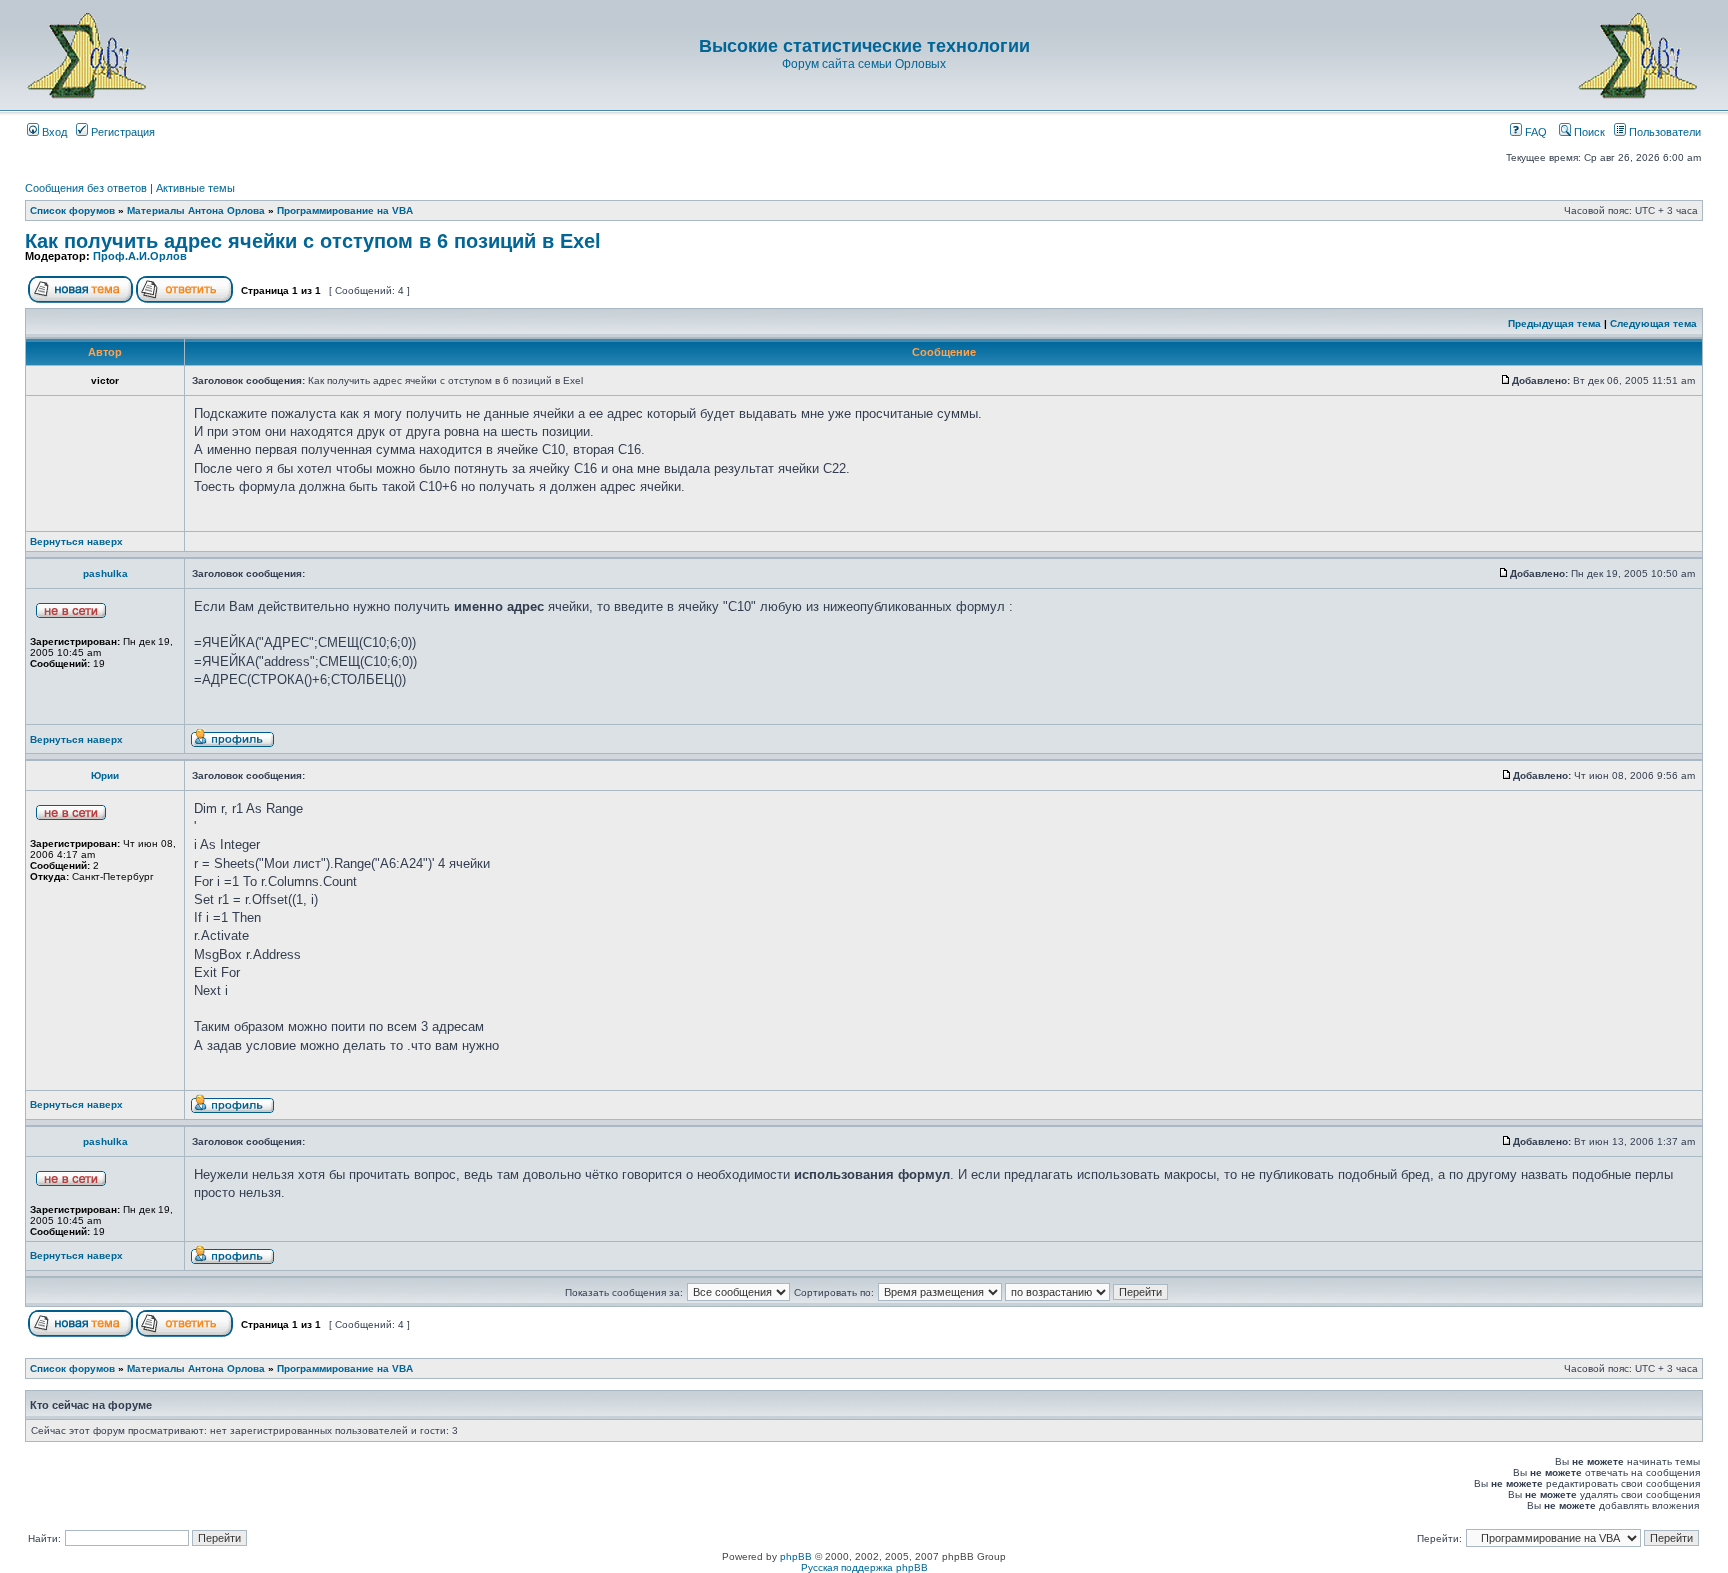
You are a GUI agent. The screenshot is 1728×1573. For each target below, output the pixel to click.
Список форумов (72, 210)
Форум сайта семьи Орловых (864, 64)
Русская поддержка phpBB (864, 1567)
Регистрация (121, 132)
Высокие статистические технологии (864, 46)
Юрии (105, 775)
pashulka (105, 573)
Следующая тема (1653, 323)
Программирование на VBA (345, 210)
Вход (53, 132)
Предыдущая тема (1554, 323)
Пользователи (1663, 132)
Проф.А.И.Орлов (140, 256)
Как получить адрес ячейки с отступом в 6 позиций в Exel (313, 241)
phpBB (796, 1556)
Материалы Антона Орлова (196, 210)
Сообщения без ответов (86, 188)
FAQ (1534, 132)
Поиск (1588, 132)
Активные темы (195, 188)
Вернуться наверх (76, 541)
